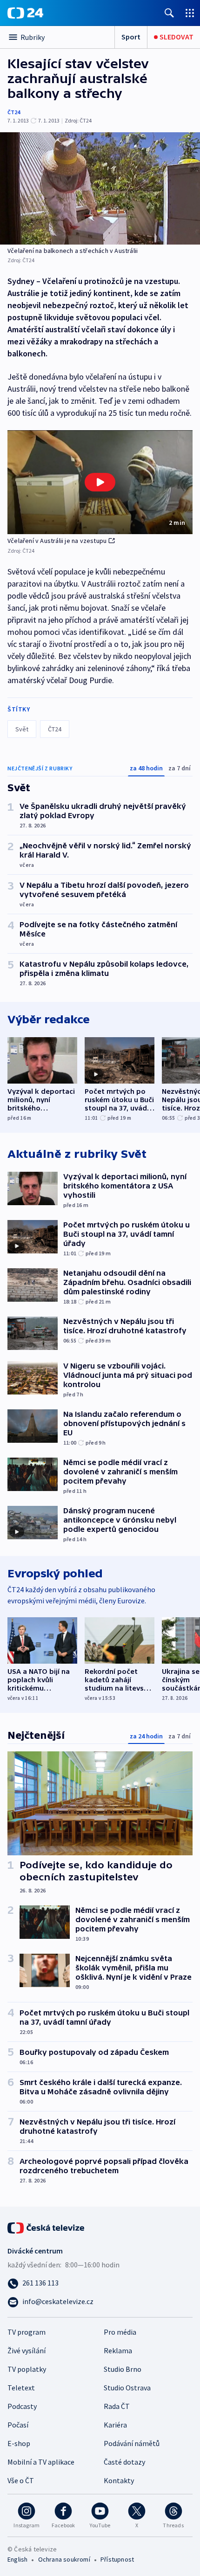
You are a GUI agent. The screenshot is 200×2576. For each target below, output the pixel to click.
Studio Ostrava (127, 2388)
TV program (27, 2332)
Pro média (120, 2332)
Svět (22, 729)
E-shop (19, 2443)
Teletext (21, 2388)
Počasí (18, 2425)
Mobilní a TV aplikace (41, 2462)
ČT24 (14, 112)
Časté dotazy (124, 2462)
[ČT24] (25, 13)
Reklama (118, 2350)
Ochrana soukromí (64, 2559)
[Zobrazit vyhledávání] (169, 13)
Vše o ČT (21, 2480)
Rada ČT (117, 2406)
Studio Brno (123, 2369)
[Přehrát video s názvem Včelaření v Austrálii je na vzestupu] (100, 482)
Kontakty (119, 2480)
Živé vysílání (27, 2350)
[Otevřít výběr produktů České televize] (190, 13)
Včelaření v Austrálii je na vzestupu (57, 541)
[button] (100, 482)
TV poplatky (27, 2369)
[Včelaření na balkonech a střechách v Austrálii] (100, 188)
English (17, 2559)
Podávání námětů (132, 2443)
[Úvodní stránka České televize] (47, 2227)
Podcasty (22, 2406)
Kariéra (115, 2425)
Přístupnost (117, 2559)
